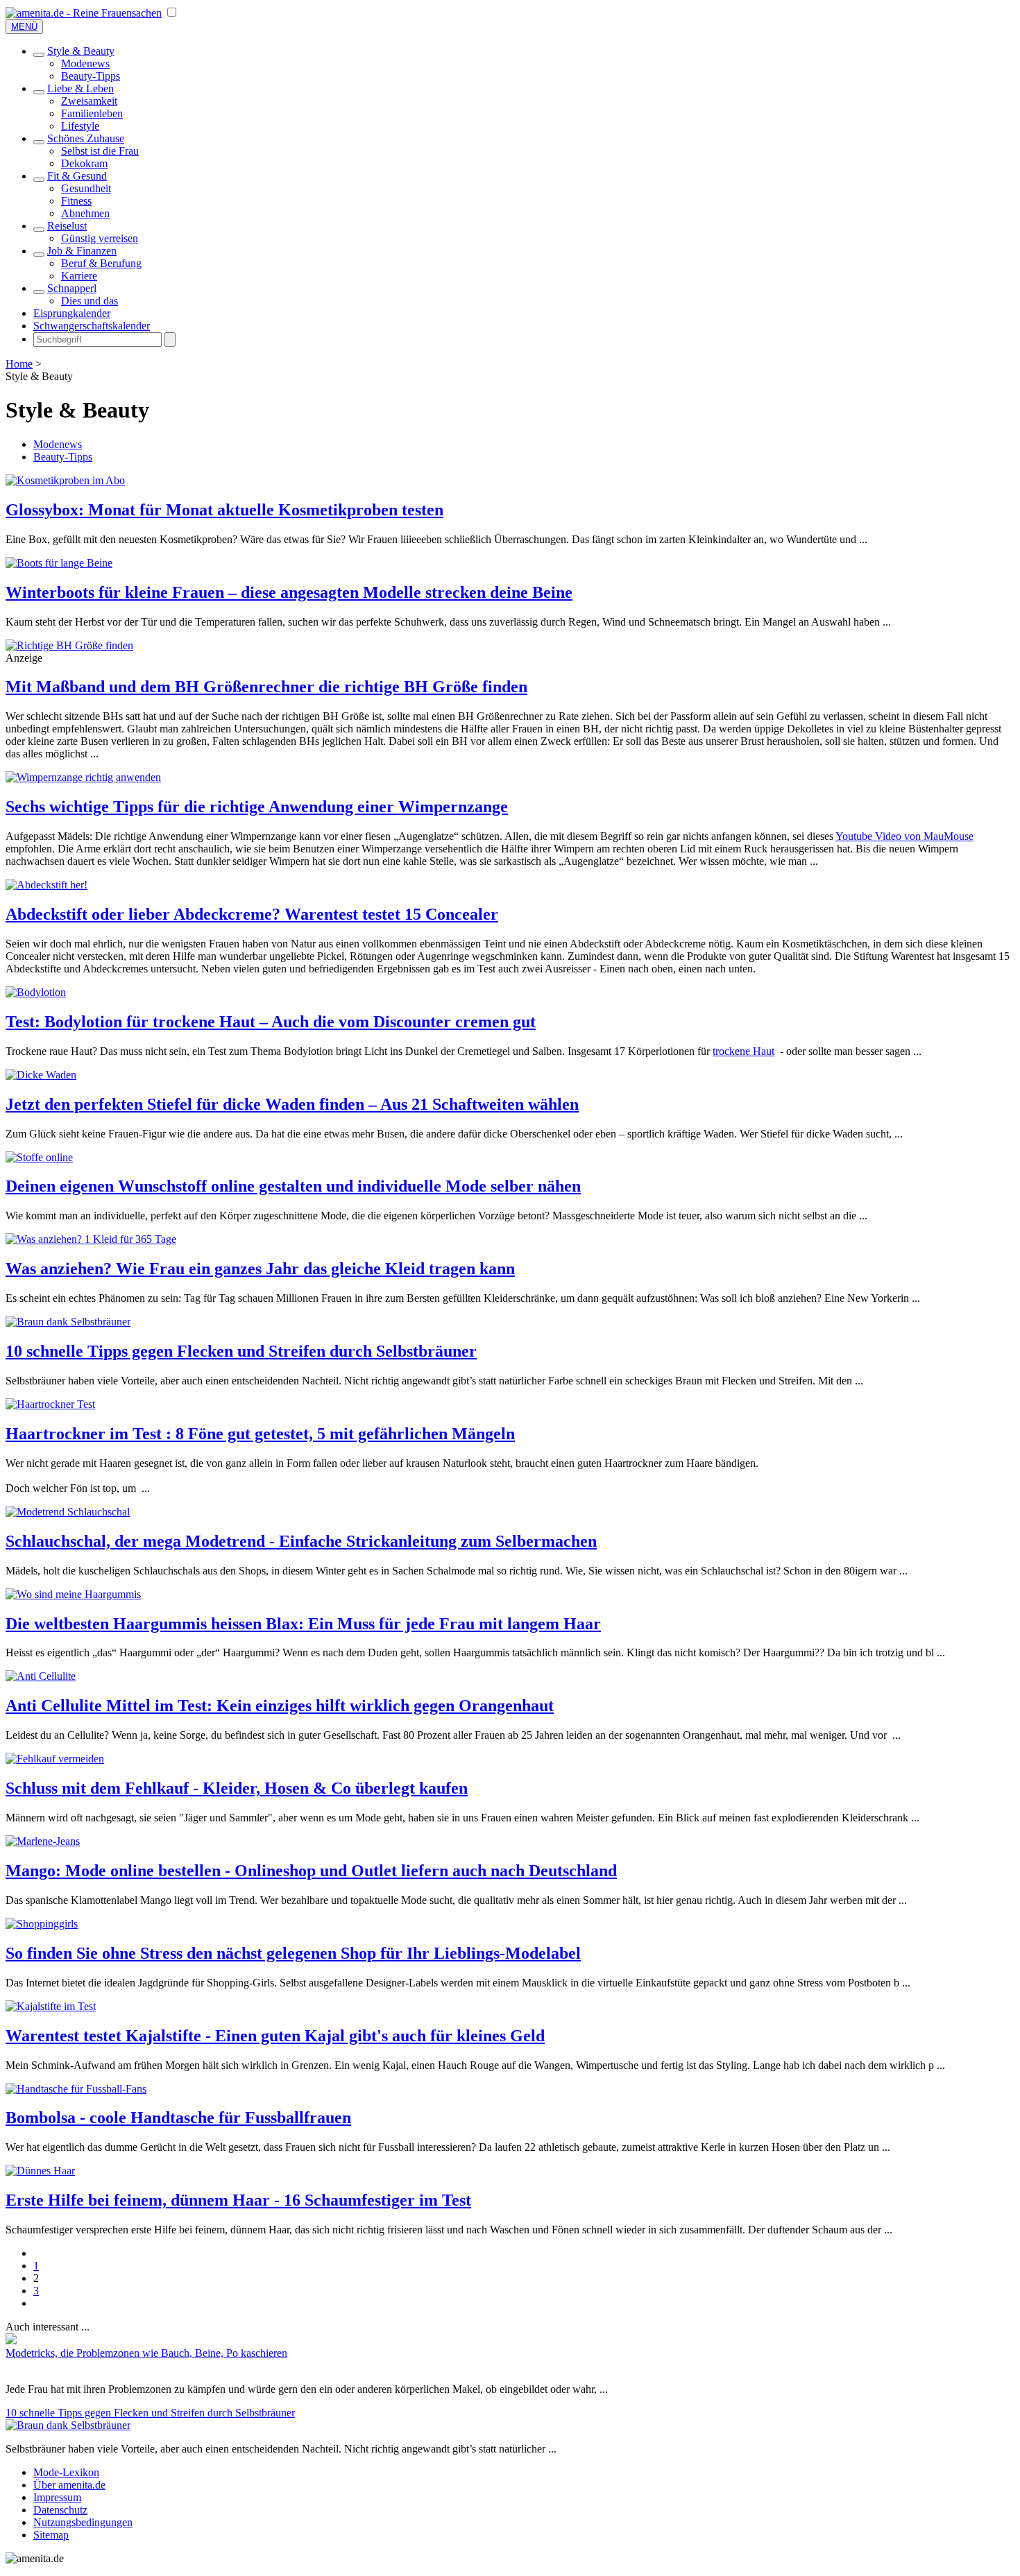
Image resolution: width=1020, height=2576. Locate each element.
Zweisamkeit (89, 101)
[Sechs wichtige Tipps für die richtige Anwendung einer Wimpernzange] (83, 777)
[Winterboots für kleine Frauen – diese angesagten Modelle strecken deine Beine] (59, 563)
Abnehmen (85, 213)
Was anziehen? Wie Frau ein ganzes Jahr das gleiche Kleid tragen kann (260, 1269)
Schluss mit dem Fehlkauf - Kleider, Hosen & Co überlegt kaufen (237, 1788)
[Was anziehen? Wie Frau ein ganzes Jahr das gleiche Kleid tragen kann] (91, 1239)
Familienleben (92, 113)
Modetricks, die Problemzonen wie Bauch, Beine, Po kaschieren (146, 2353)
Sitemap (51, 2535)
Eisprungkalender (72, 313)
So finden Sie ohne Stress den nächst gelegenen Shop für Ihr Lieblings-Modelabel (293, 1953)
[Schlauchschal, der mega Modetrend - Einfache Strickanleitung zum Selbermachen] (68, 1512)
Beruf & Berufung (101, 263)
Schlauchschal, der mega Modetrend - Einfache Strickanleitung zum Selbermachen (301, 1541)
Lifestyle (80, 126)
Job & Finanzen (82, 251)
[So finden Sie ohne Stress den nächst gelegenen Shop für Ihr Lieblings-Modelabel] (42, 1924)
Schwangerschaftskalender (92, 326)
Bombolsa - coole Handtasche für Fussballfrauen (178, 2118)
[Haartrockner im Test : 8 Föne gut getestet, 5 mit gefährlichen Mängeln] (50, 1404)
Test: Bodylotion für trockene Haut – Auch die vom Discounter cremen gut (271, 1022)
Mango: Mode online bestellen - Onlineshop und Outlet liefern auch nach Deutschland (311, 1871)
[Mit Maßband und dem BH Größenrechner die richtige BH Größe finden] (69, 645)
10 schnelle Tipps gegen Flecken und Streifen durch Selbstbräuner (241, 1351)
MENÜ (24, 27)
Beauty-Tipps (91, 76)
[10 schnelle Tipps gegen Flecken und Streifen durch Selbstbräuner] (68, 1322)
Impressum (57, 2497)
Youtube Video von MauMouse (904, 836)
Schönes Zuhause (86, 138)
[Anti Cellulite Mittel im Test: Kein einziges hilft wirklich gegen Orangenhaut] (41, 1676)
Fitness (76, 201)
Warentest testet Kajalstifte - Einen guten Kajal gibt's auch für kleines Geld (275, 2036)
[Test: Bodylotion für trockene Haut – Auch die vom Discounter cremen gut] (36, 992)
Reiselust (67, 226)
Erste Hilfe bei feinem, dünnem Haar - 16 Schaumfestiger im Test (238, 2200)
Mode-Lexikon (66, 2472)
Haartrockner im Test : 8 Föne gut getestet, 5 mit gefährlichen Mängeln (260, 1434)
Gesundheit (86, 188)
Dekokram (84, 163)
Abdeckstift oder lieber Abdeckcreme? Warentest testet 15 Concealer (252, 914)
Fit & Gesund (77, 176)
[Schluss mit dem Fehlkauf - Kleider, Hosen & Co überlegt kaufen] (55, 1759)
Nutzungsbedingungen (83, 2522)
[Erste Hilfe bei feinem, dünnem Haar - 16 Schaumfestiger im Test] (40, 2171)
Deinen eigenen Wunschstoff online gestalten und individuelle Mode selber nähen (293, 1186)
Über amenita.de (69, 2485)
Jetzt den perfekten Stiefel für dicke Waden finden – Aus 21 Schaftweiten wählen (292, 1104)
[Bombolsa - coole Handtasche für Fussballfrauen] (76, 2089)
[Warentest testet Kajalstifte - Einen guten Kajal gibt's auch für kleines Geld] (51, 2006)
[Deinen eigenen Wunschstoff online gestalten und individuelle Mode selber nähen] (39, 1157)
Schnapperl (72, 288)
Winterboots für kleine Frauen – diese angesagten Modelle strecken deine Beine (289, 592)
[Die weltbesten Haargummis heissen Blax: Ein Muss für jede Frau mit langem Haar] (73, 1594)
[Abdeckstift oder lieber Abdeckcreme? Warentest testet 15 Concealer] (46, 885)
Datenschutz (60, 2510)
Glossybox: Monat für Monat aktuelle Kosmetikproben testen (224, 510)
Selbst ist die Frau (100, 151)
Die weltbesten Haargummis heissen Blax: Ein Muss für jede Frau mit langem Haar (303, 1624)
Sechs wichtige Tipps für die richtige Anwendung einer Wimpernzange (257, 807)
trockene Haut (743, 1051)
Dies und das (90, 301)
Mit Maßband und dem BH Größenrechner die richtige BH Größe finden (266, 687)
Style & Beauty (81, 51)
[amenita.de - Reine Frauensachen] (84, 13)
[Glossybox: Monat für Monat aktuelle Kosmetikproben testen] (65, 480)
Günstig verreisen (100, 238)
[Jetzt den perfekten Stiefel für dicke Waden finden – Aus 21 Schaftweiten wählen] (41, 1075)
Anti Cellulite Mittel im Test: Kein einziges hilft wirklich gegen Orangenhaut (280, 1706)
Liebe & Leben (80, 88)
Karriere (79, 276)
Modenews (85, 63)
